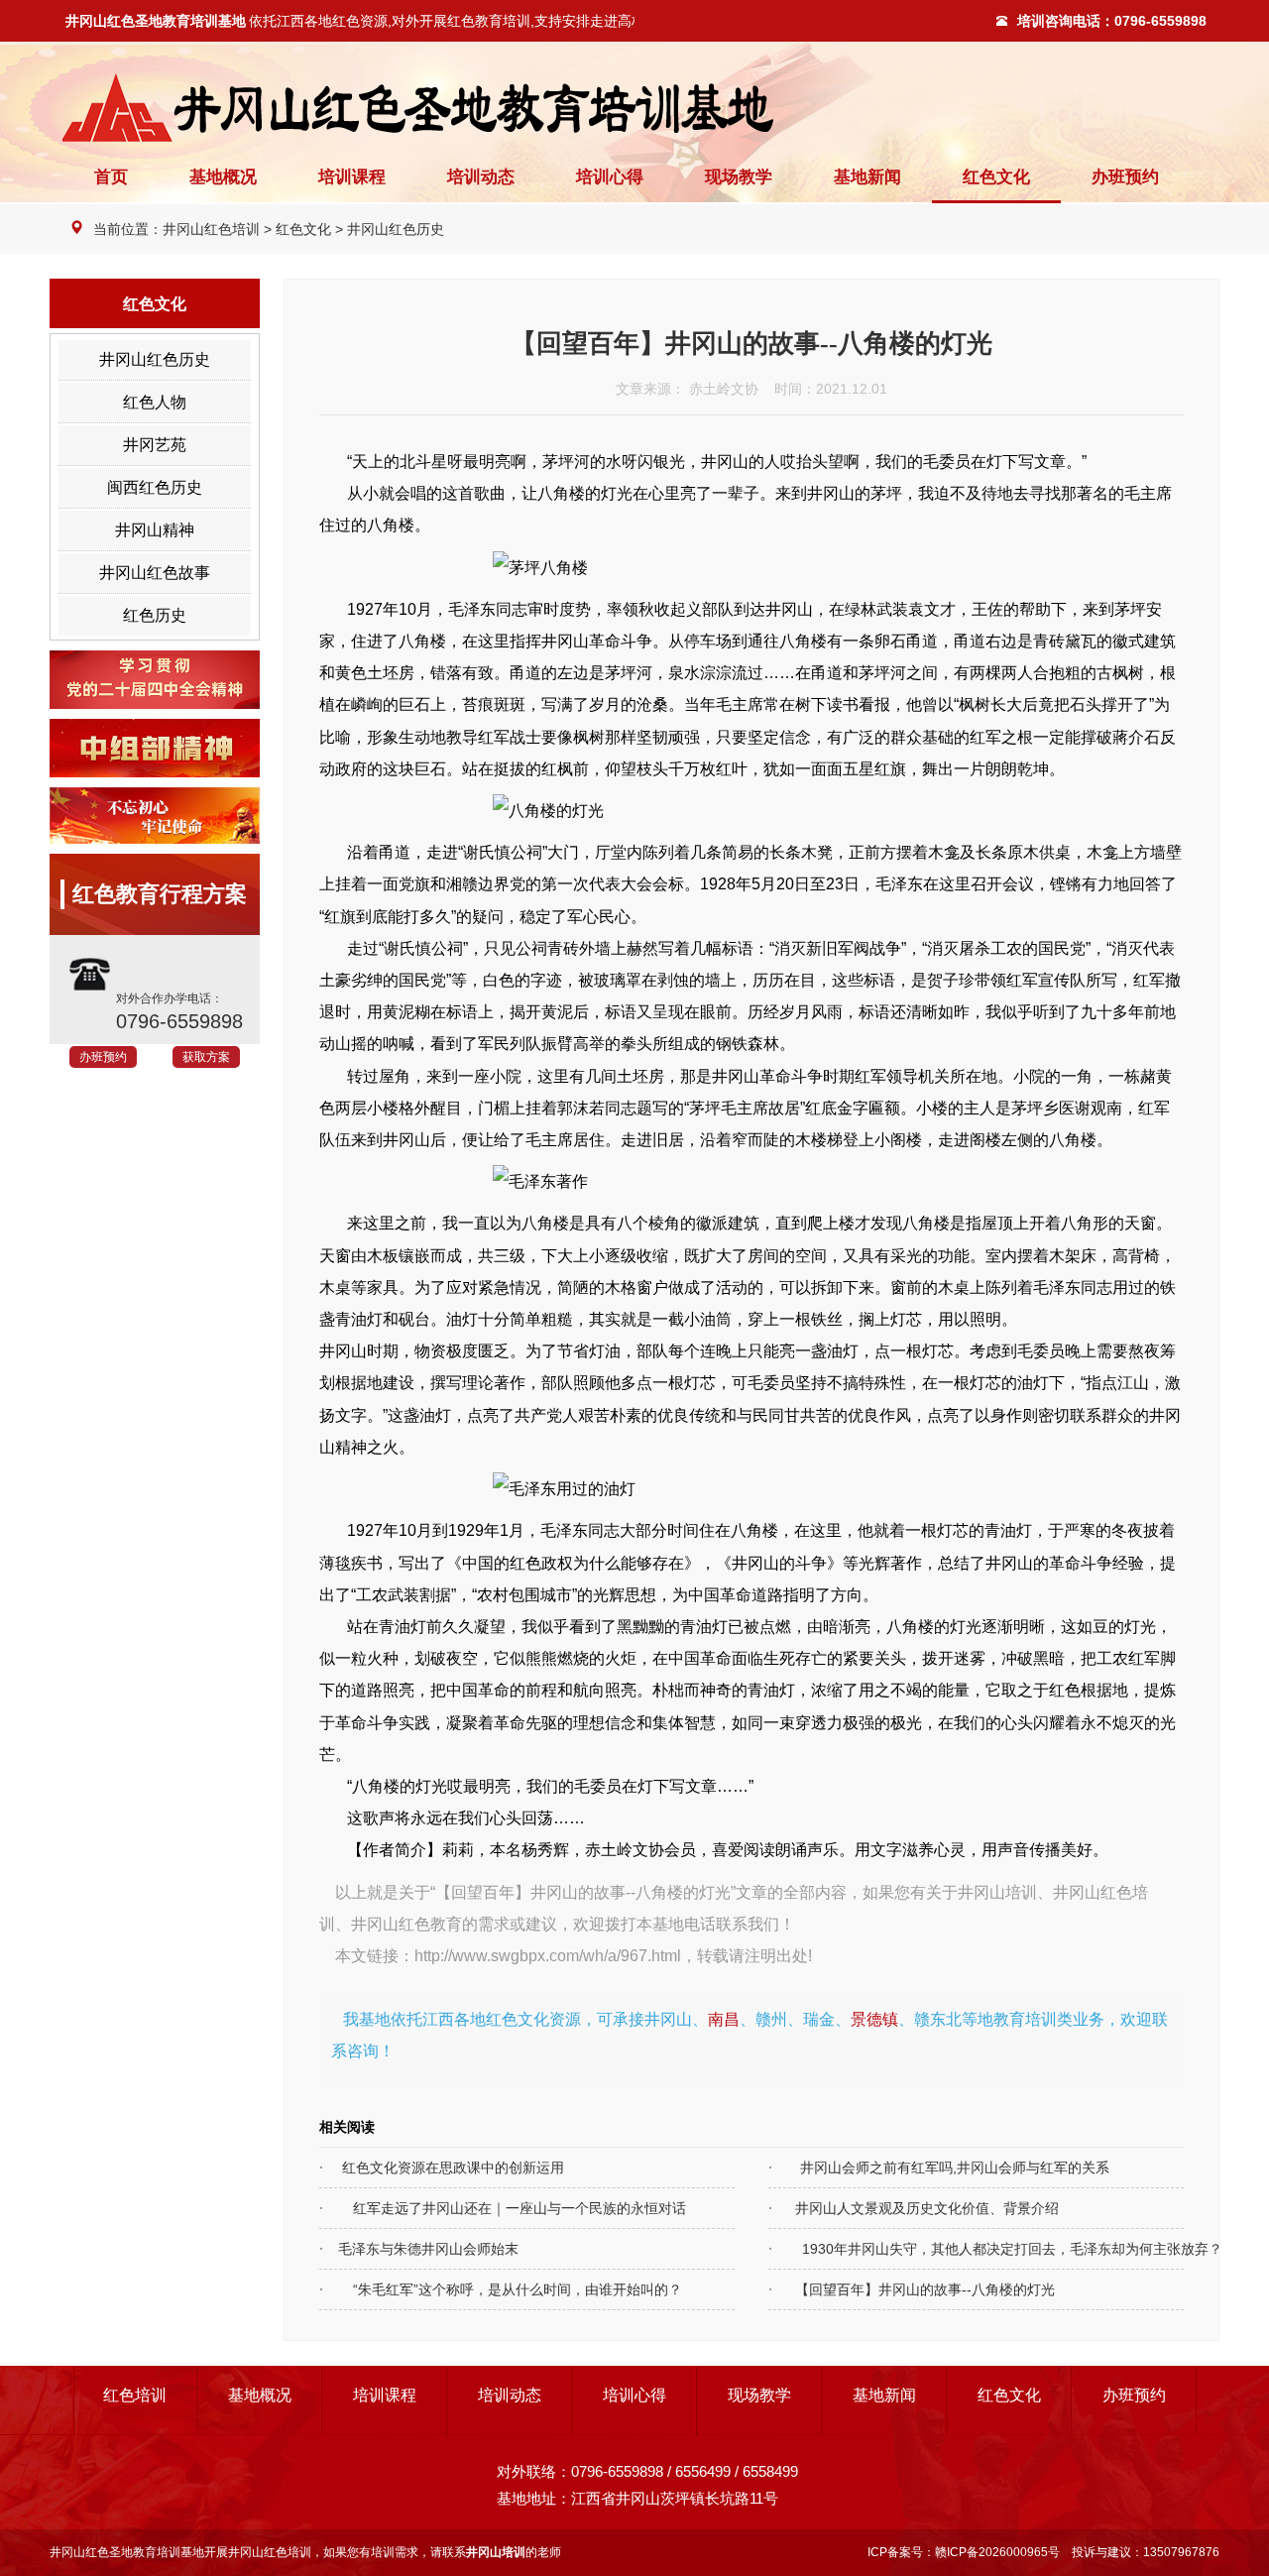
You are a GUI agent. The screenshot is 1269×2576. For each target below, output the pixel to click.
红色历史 (155, 615)
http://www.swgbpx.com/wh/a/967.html (548, 1955)
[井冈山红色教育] (634, 107)
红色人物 (155, 402)
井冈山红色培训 (211, 229)
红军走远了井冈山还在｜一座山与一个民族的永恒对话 (502, 2208)
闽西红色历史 (155, 487)
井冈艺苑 (155, 445)
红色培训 (135, 2395)
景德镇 (874, 2019)
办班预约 (1125, 177)
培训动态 (481, 177)
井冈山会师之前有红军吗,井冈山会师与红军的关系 (939, 2167)
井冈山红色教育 (406, 1924)
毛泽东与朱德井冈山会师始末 (419, 2249)
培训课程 (352, 177)
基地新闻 (867, 177)
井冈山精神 (155, 530)
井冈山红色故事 (155, 573)
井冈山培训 (997, 1892)
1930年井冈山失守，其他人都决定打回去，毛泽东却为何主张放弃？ (951, 2249)
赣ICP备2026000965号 (997, 2552)
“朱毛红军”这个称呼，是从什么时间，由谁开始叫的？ (501, 2289)
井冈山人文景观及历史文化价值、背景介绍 (914, 2208)
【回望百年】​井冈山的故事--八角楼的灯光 (912, 2289)
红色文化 (996, 177)
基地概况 (223, 177)
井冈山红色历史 (396, 229)
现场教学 (739, 177)
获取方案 (206, 1057)
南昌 (724, 2019)
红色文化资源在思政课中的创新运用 (442, 2167)
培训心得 (610, 177)
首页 (111, 177)
